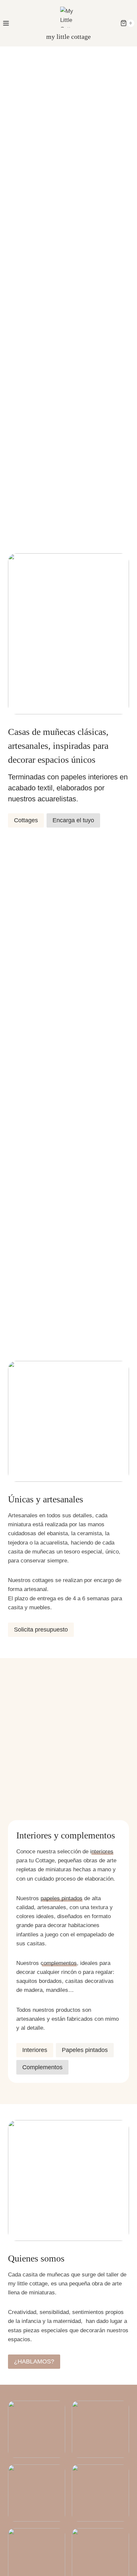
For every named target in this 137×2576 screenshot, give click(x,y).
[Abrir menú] (6, 23)
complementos (59, 1963)
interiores (102, 1852)
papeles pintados (62, 1898)
